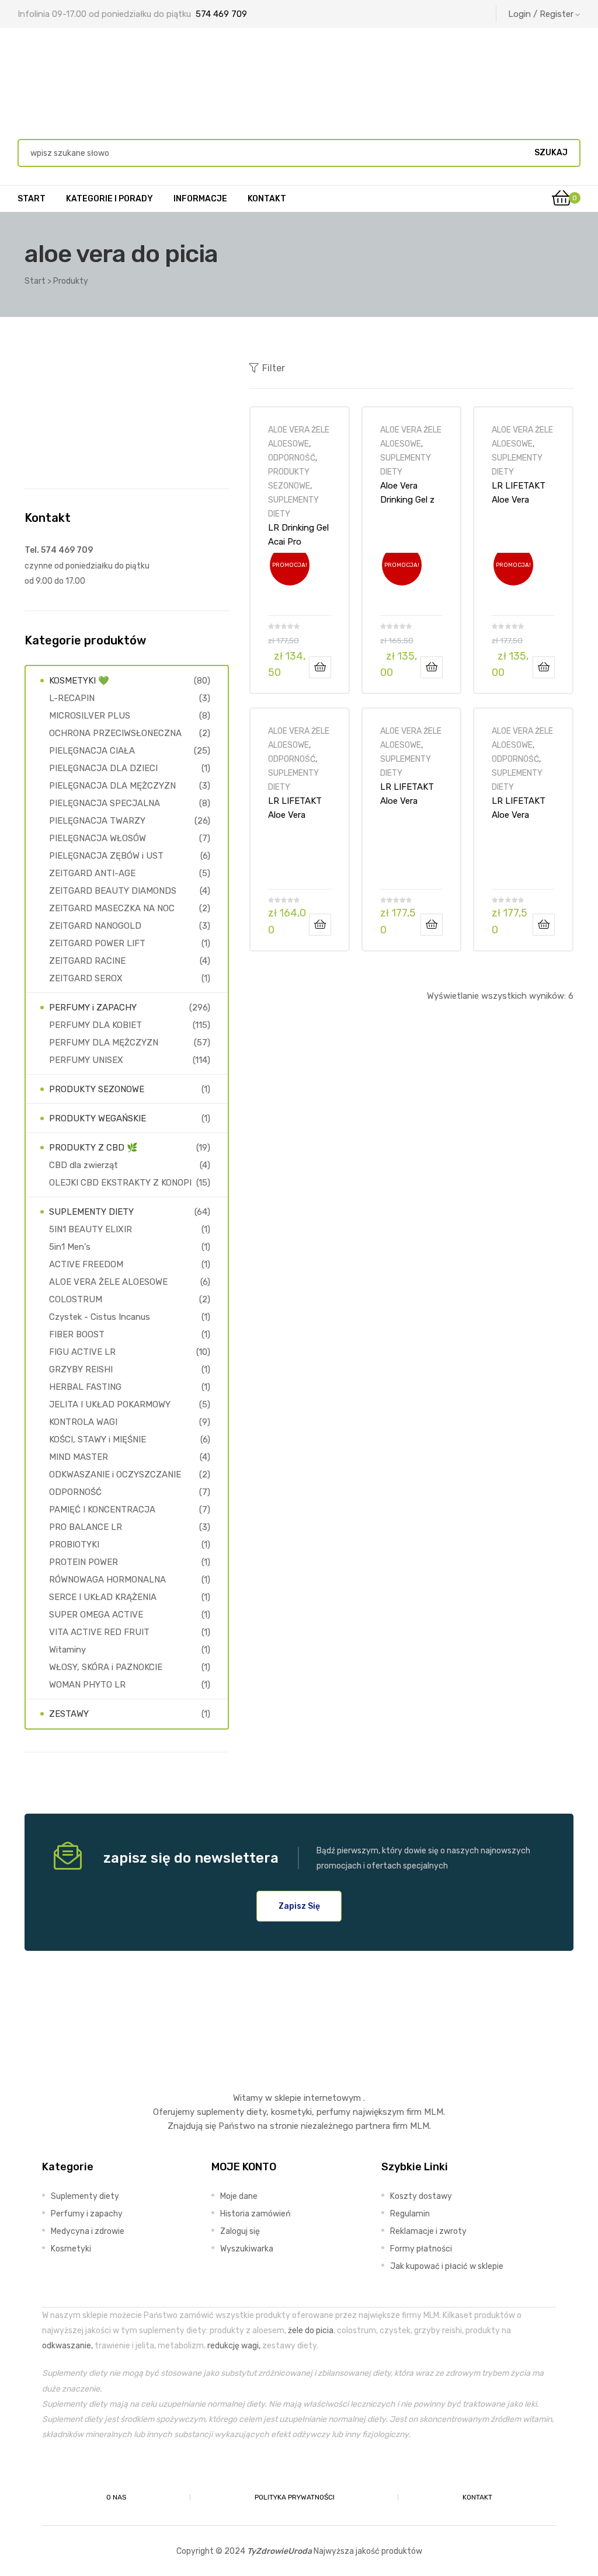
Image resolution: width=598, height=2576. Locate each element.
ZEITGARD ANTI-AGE (92, 873)
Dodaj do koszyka (320, 667)
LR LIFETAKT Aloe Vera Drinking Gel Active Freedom (519, 493)
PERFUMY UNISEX (86, 1060)
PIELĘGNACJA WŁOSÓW (98, 838)
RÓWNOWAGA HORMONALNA (107, 1580)
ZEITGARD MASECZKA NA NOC (112, 908)
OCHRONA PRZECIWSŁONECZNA (115, 733)
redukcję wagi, (234, 2345)
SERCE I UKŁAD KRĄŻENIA (103, 1597)
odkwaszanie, (67, 2345)
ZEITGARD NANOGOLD (95, 926)
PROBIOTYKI (74, 1545)
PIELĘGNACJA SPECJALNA (105, 803)
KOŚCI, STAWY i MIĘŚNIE (98, 1439)
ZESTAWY (69, 1714)
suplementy (220, 2112)
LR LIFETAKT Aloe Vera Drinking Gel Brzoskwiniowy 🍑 (298, 808)
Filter (274, 368)
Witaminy (67, 1650)
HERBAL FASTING (85, 1387)
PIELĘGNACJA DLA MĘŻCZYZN (112, 786)
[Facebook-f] (272, 2470)
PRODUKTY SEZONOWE (97, 1089)
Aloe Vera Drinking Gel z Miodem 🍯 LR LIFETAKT (409, 493)
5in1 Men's (70, 1247)
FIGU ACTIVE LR (82, 1352)
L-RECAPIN (72, 698)
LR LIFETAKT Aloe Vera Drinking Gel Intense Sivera (520, 808)
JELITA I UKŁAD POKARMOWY (110, 1404)
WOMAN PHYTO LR (87, 1685)
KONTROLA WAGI (83, 1422)
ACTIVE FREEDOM (86, 1264)
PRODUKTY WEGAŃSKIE (98, 1118)
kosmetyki (291, 2112)
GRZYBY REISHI (81, 1369)
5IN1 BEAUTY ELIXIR (91, 1229)
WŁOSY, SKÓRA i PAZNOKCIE (106, 1667)
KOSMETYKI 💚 (79, 681)
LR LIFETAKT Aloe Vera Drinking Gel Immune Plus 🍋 (407, 794)
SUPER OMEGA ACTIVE (96, 1615)
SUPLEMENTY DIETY (91, 1212)
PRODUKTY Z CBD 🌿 (93, 1148)
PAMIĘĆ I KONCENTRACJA (102, 1510)
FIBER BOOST (77, 1334)
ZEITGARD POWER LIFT (97, 943)
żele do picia (311, 2330)
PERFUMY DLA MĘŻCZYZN (104, 1043)
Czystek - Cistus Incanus (100, 1317)
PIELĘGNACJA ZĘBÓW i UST (106, 856)
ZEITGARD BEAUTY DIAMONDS (113, 891)
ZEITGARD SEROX (86, 978)
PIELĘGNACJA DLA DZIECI (103, 768)
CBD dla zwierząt (84, 1165)
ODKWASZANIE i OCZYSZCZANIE (115, 1475)
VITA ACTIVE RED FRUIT (99, 1632)
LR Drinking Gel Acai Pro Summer (298, 535)
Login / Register (541, 14)
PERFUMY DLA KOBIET (95, 1025)
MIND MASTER (79, 1457)
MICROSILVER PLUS (90, 716)
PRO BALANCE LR (86, 1527)
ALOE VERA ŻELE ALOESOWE (108, 1282)
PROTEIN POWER (84, 1562)
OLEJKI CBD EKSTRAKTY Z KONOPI (120, 1183)
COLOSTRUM (76, 1299)
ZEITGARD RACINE (87, 961)
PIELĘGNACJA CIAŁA (92, 751)
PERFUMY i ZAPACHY (93, 1008)
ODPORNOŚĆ (292, 458)
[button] (299, 1906)
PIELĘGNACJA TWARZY (97, 821)
